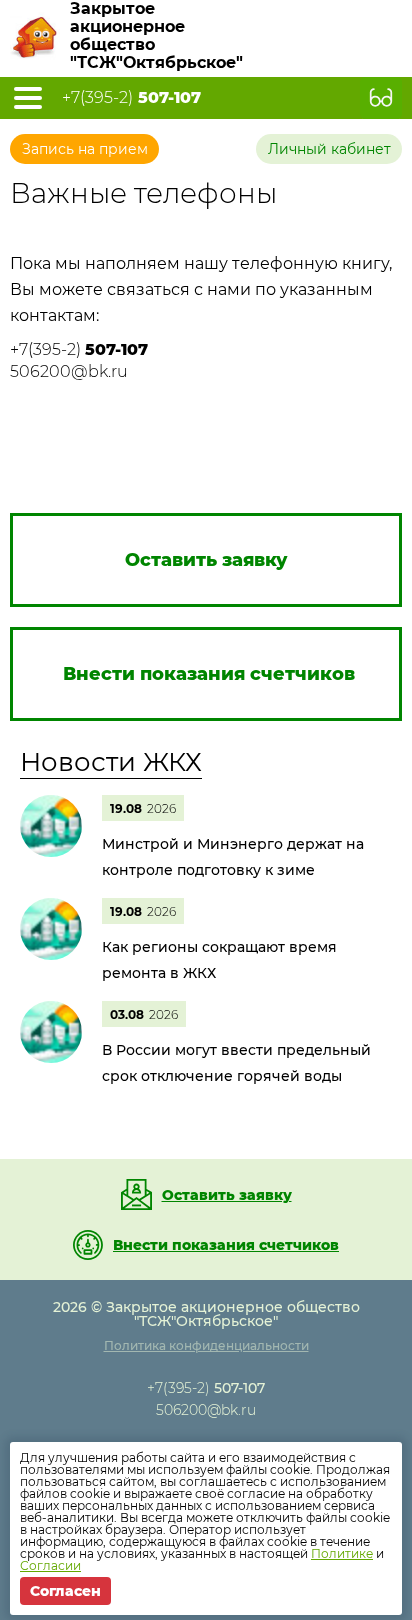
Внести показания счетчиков (226, 1245)
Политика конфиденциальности (206, 1345)
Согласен (65, 1591)
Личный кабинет (329, 149)
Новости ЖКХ (111, 762)
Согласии (50, 1565)
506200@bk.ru (69, 371)
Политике (342, 1553)
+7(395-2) (131, 98)
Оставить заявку (227, 1195)
